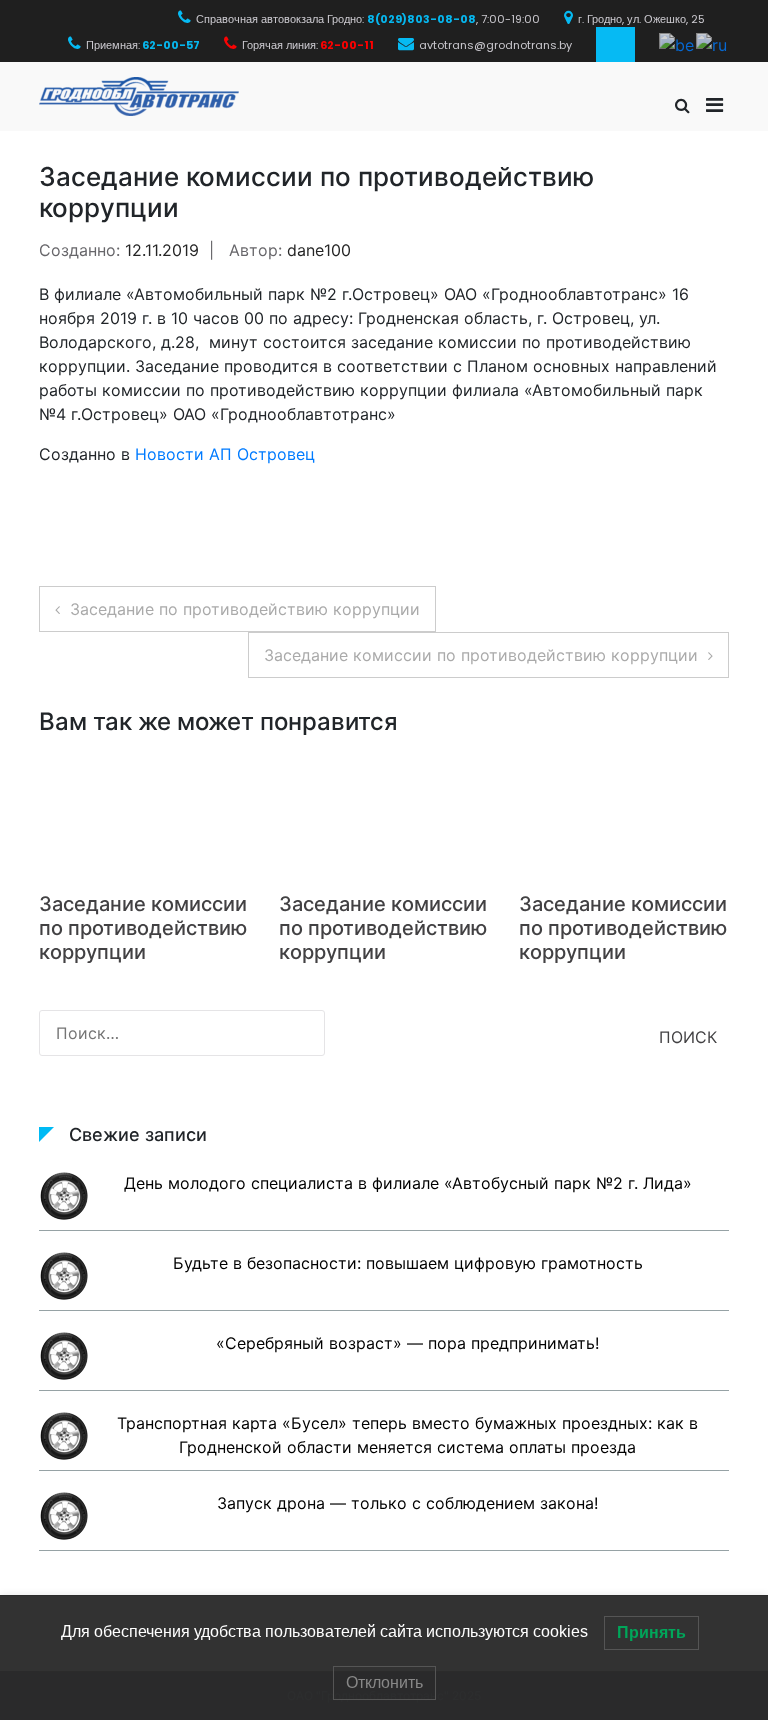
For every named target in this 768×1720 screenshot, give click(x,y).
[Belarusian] (677, 43)
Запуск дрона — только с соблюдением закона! (407, 1503)
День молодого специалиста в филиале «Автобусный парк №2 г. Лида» (408, 1183)
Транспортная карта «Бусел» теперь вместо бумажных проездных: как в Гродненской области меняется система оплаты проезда (407, 1435)
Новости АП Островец (225, 454)
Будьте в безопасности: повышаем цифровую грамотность (408, 1263)
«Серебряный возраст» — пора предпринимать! (407, 1343)
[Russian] (712, 43)
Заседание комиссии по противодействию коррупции (481, 655)
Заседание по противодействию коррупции (245, 609)
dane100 (319, 250)
